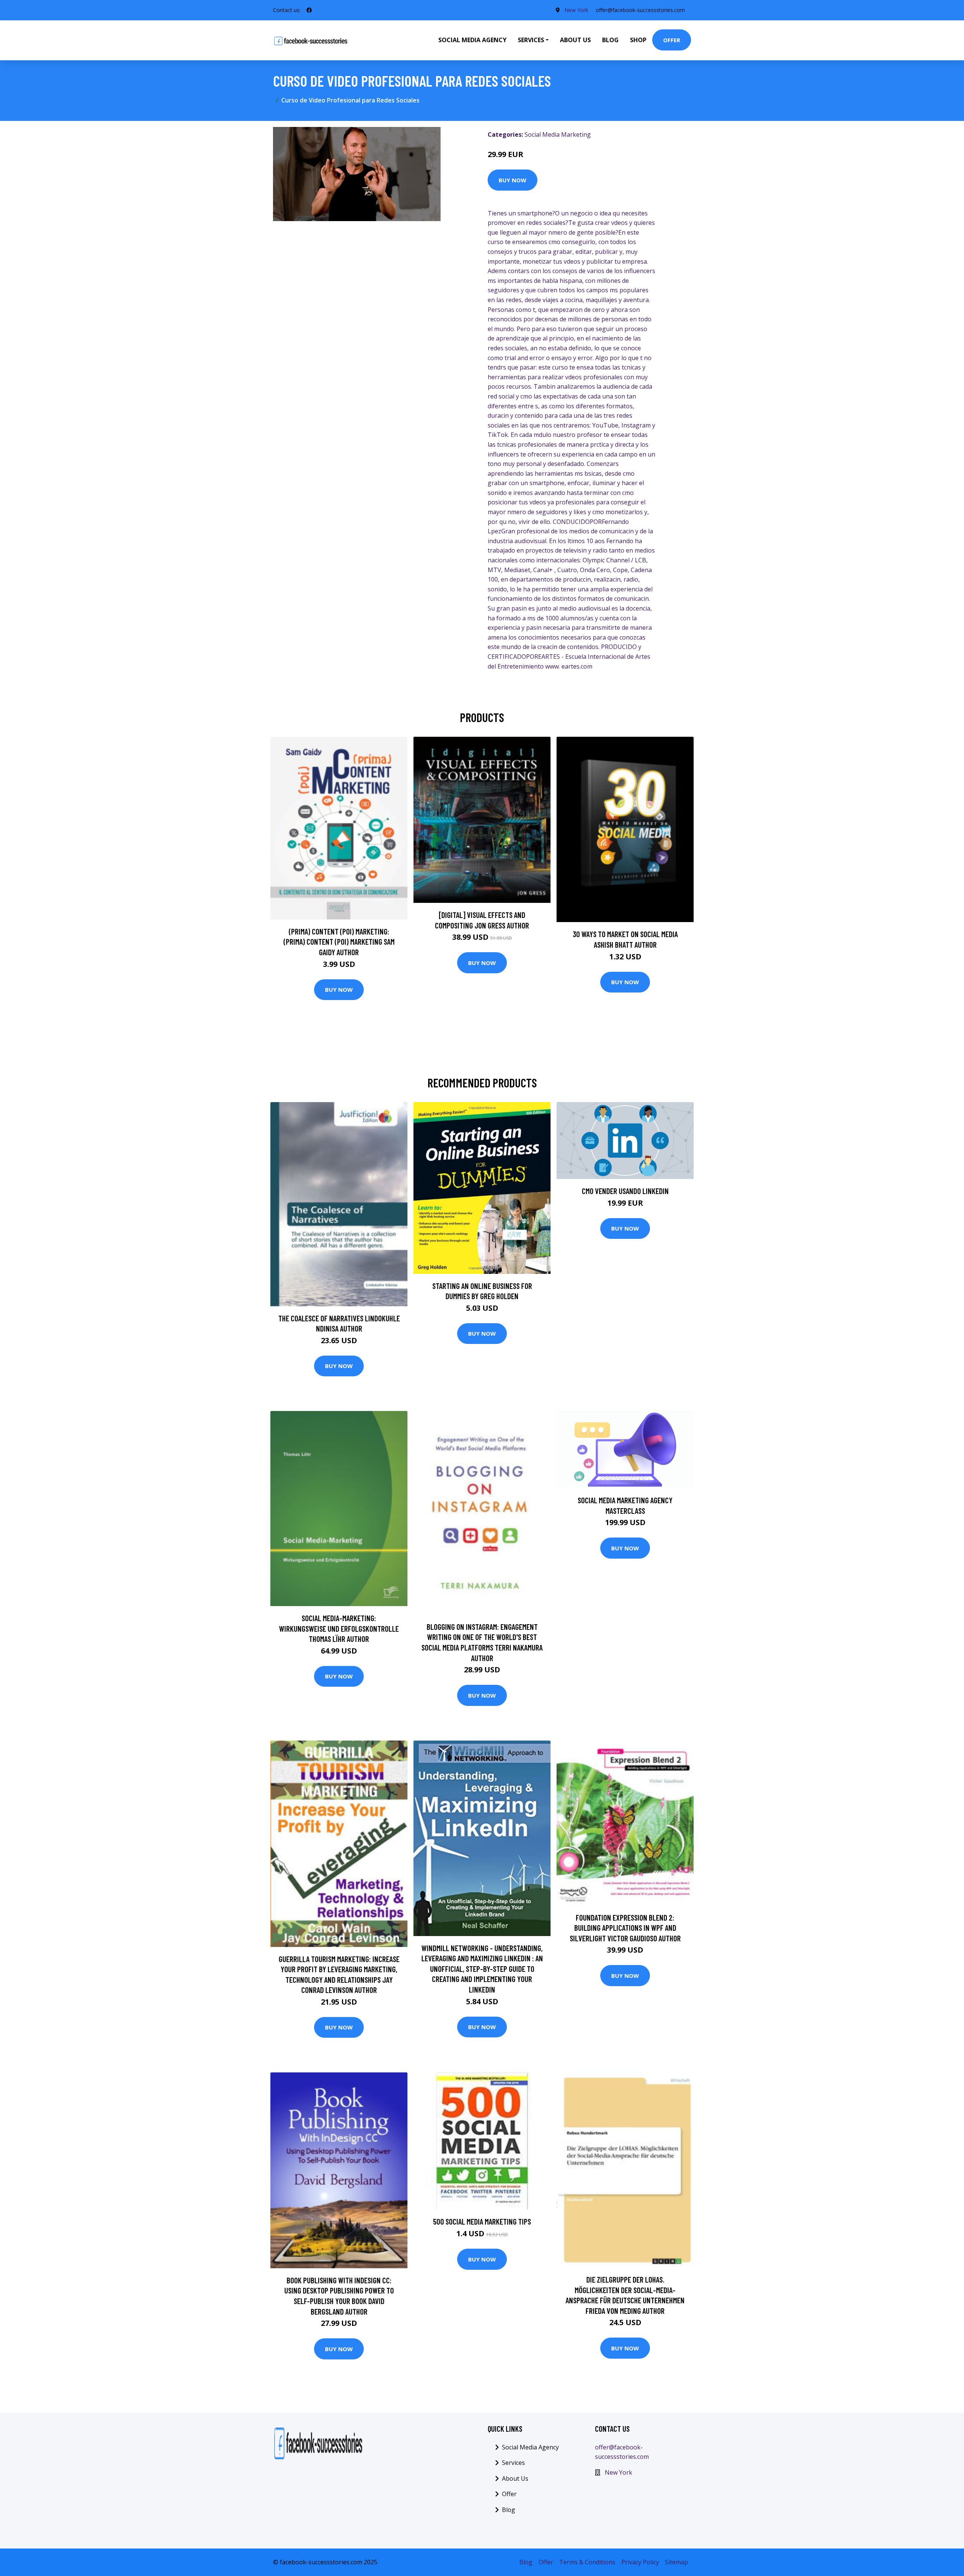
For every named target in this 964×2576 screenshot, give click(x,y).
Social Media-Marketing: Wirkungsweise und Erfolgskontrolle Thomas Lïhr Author (339, 1628)
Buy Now (513, 180)
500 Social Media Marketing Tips (482, 2221)
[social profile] (309, 10)
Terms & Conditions (587, 2562)
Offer (672, 40)
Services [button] (531, 40)
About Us (575, 40)
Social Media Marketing (558, 134)
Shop (638, 40)
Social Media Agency (472, 40)
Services (513, 2463)
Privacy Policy (640, 2562)
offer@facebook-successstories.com (640, 10)
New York (576, 10)
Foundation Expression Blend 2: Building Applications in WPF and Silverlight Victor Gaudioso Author (625, 1928)
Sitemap (676, 2562)
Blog (610, 40)
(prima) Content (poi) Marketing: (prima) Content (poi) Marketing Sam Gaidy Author (339, 942)
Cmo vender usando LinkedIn (625, 1191)
